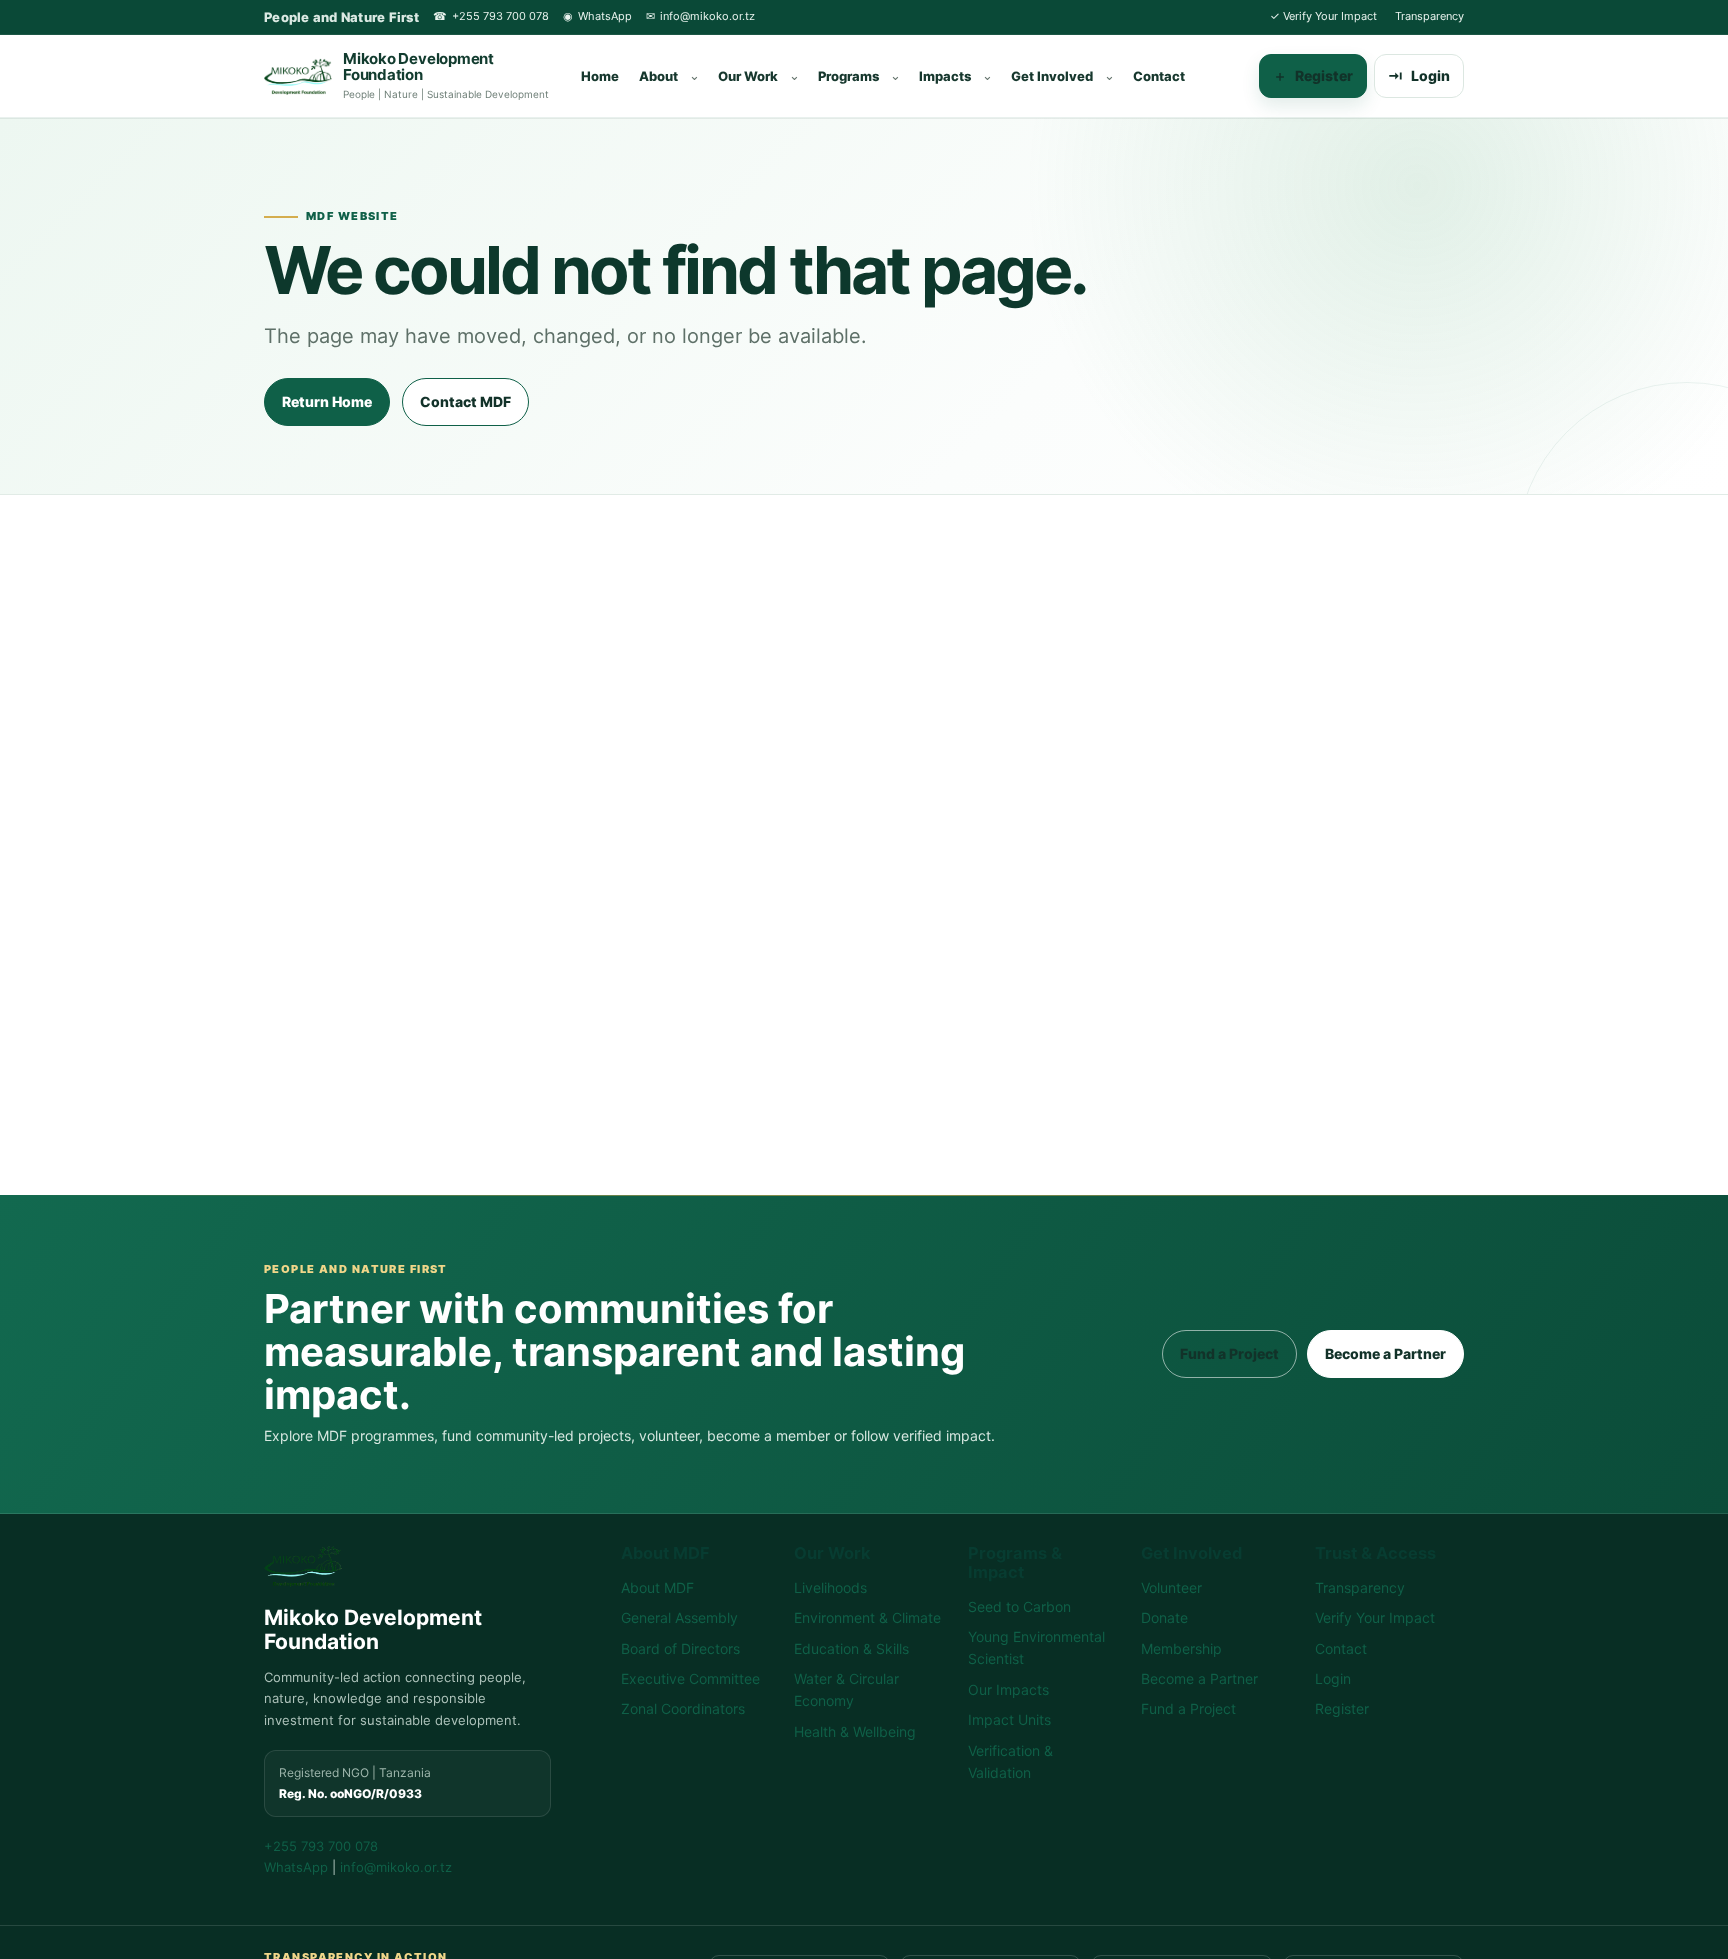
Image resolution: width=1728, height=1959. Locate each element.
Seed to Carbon (1019, 1606)
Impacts (945, 76)
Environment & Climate (867, 1617)
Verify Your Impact (1323, 16)
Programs (848, 76)
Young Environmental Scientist (1036, 1647)
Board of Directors (680, 1648)
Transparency (1429, 16)
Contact (1159, 76)
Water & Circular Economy (846, 1689)
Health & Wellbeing (855, 1731)
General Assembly (679, 1617)
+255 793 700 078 (491, 16)
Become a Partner (1385, 1353)
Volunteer (1171, 1587)
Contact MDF (465, 401)
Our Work (748, 76)
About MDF (657, 1587)
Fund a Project (1229, 1353)
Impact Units (1009, 1719)
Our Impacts (1008, 1689)
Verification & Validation (1010, 1761)
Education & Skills (851, 1648)
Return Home (327, 401)
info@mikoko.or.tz (700, 16)
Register (1313, 75)
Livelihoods (830, 1587)
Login (1419, 75)
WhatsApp (597, 16)
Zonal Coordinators (683, 1708)
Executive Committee (690, 1678)
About (658, 76)
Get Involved (1052, 76)
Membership (1181, 1648)
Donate (1164, 1617)
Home (600, 76)
